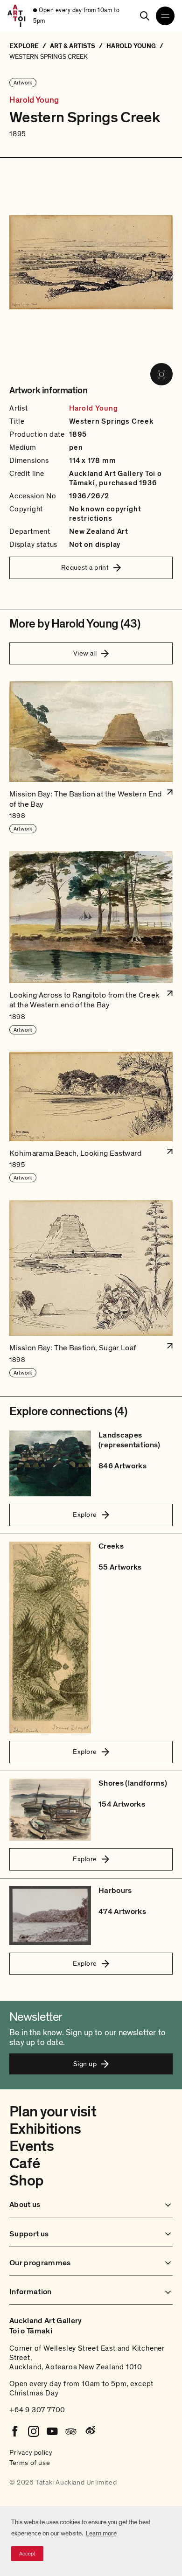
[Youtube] (52, 2431)
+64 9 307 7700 (37, 2410)
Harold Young (34, 100)
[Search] (145, 16)
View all (85, 653)
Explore (85, 1515)
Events (31, 2146)
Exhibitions (45, 2129)
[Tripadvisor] (71, 2431)
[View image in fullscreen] (161, 374)
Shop (26, 2181)
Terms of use (30, 2463)
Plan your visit (53, 2112)
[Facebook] (15, 2431)
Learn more (101, 2533)
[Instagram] (34, 2431)
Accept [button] (27, 2554)
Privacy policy (31, 2452)
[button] (91, 757)
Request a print (85, 567)
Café (24, 2164)
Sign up (85, 2064)
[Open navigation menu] (165, 16)
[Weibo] (90, 2431)
